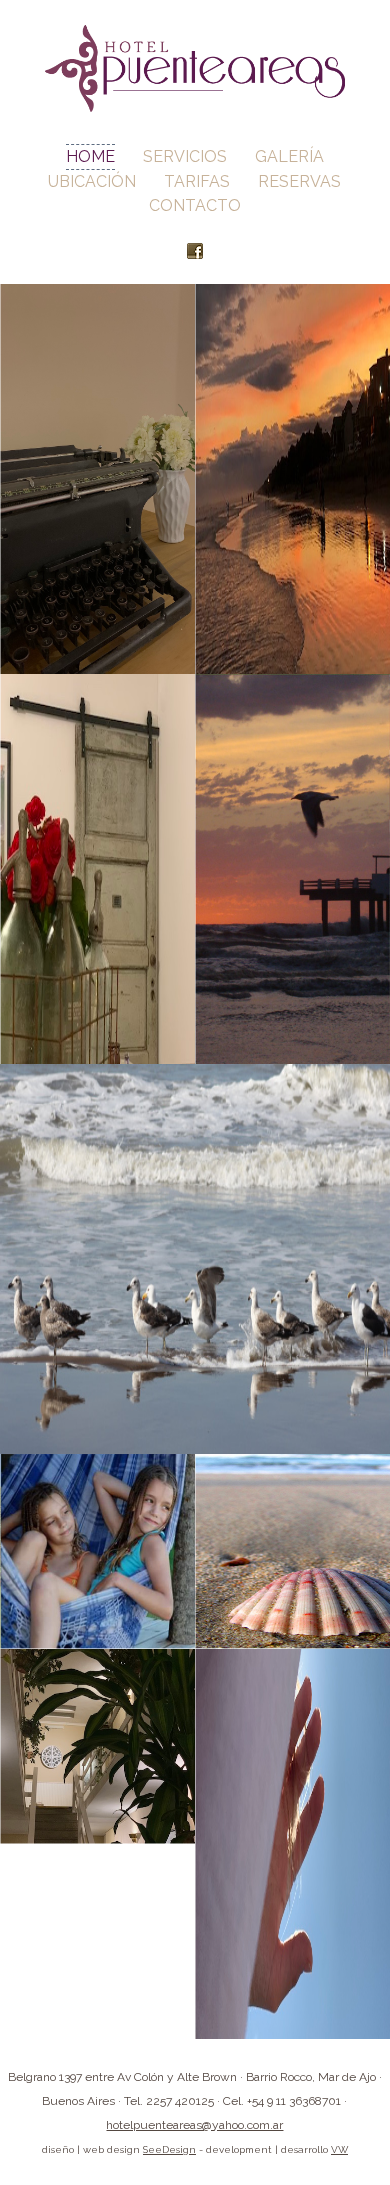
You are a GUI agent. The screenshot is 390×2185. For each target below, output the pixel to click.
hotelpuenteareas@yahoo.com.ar (194, 2125)
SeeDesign (169, 2149)
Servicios (185, 156)
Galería (289, 156)
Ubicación (92, 181)
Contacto (195, 205)
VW (339, 2149)
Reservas (299, 181)
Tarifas (197, 181)
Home (90, 156)
